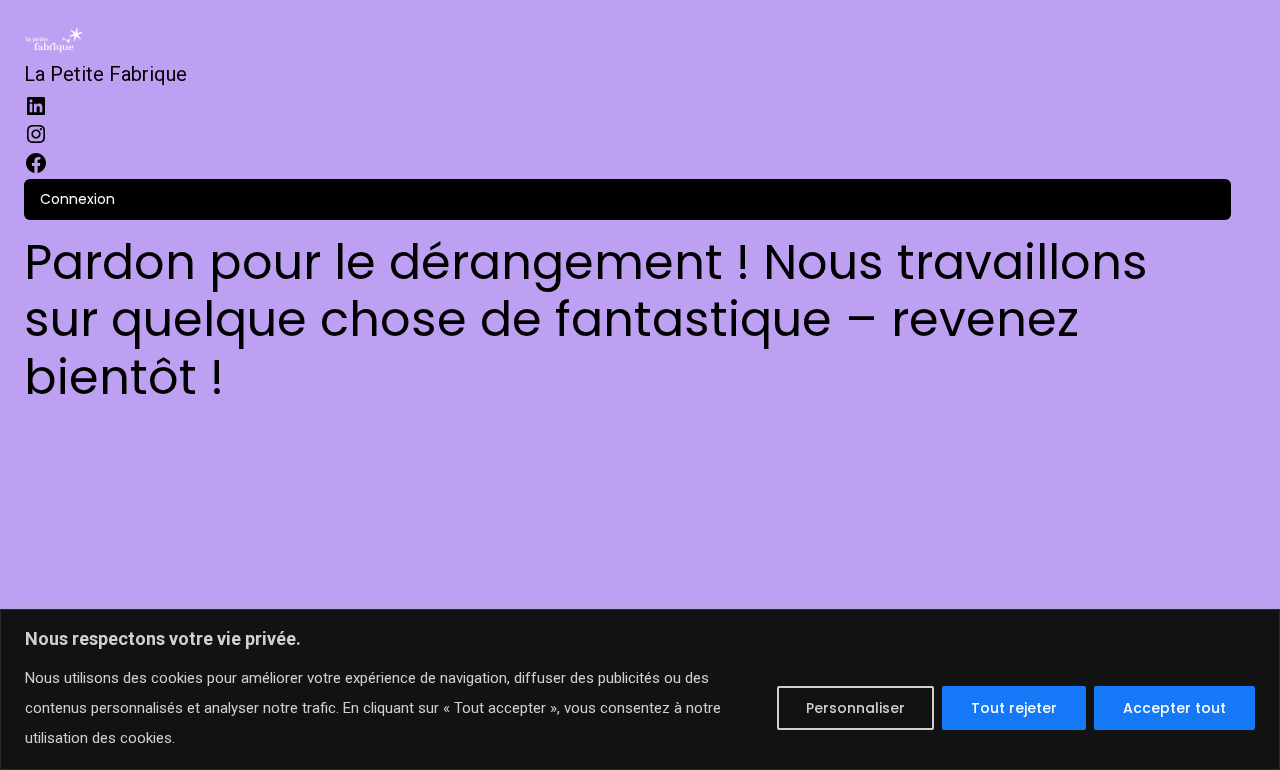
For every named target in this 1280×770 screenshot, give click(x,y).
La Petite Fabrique (105, 74)
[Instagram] (36, 136)
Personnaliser (855, 708)
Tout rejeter (1014, 708)
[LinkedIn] (36, 108)
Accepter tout (1174, 708)
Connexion (77, 199)
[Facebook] (36, 165)
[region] (640, 689)
